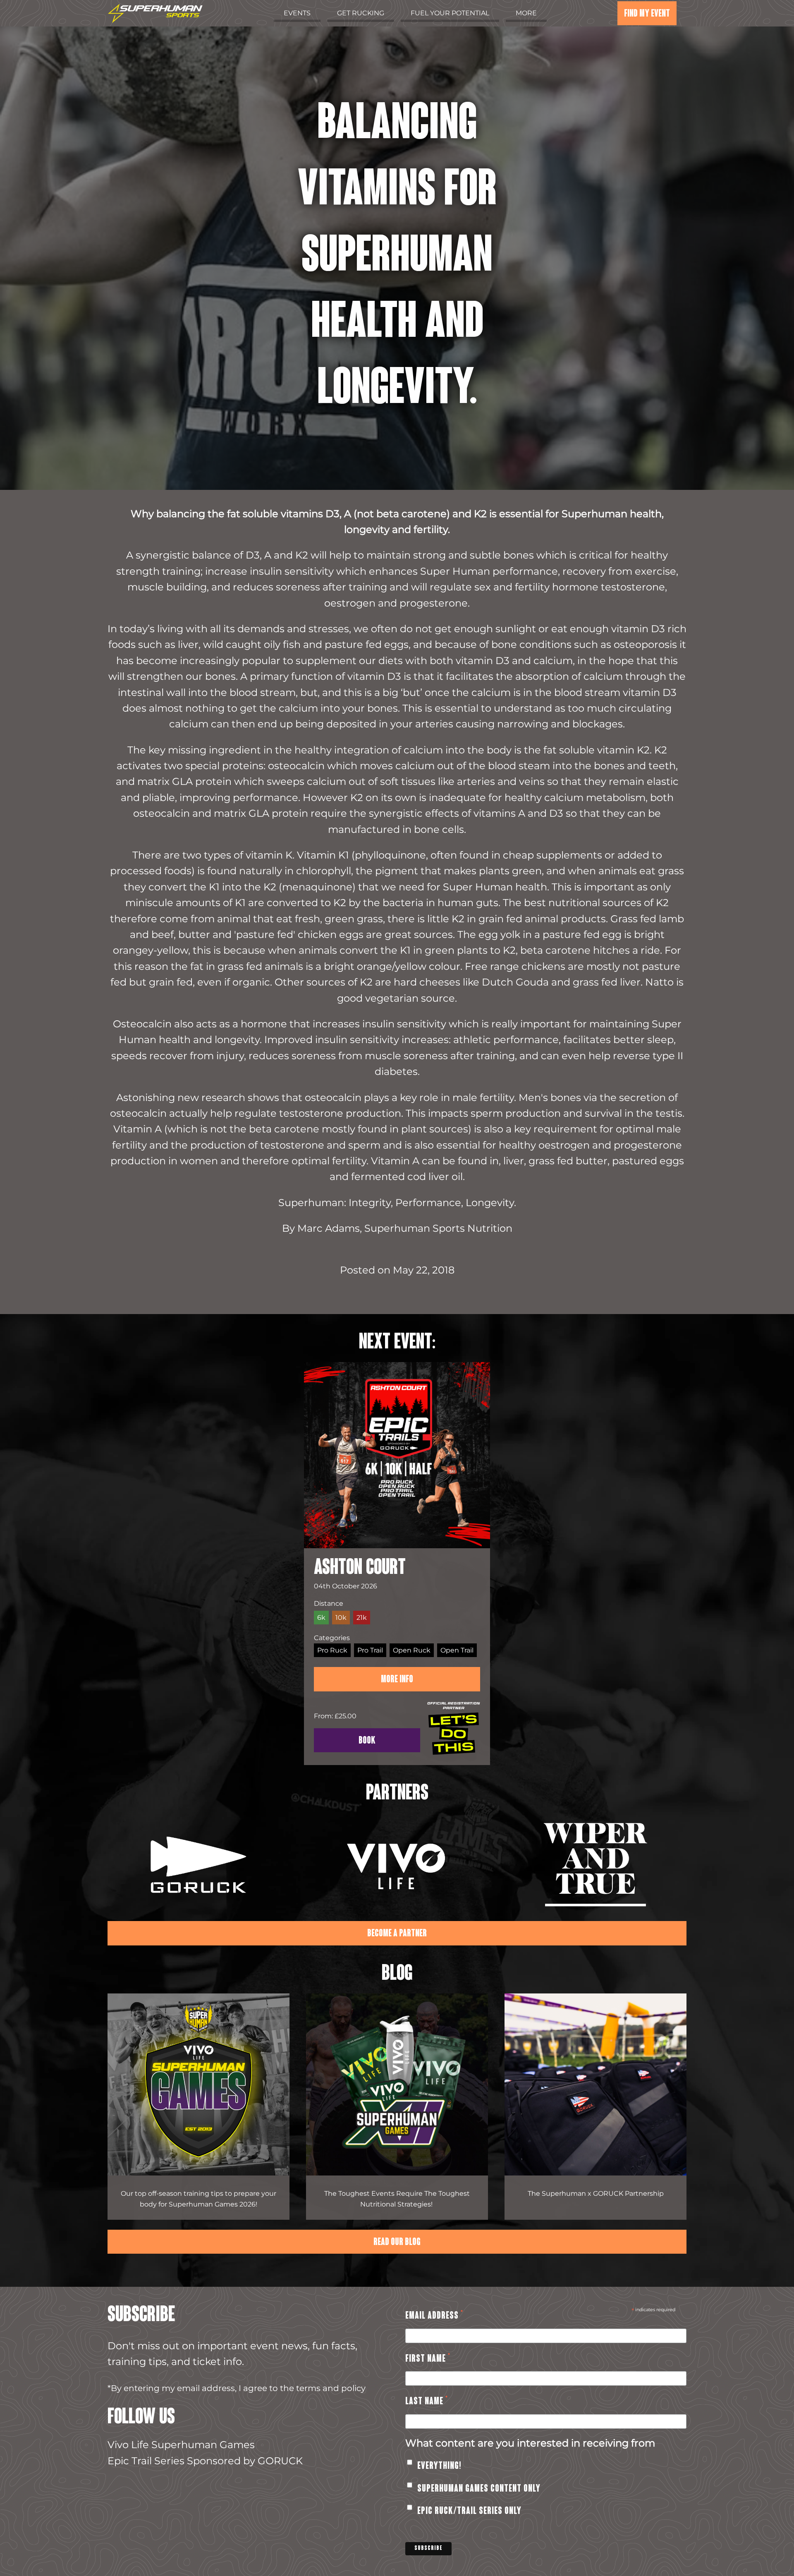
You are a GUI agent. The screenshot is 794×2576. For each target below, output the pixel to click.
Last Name (427, 2403)
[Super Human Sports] (155, 15)
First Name (428, 2360)
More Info (397, 1680)
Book (367, 1741)
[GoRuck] (198, 1867)
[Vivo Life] (397, 1867)
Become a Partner (397, 1934)
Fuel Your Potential (450, 13)
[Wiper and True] (595, 1867)
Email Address (434, 2317)
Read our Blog (397, 2243)
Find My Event (647, 14)
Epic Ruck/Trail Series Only (469, 2511)
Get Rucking (361, 13)
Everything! (439, 2466)
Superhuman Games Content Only (479, 2489)
